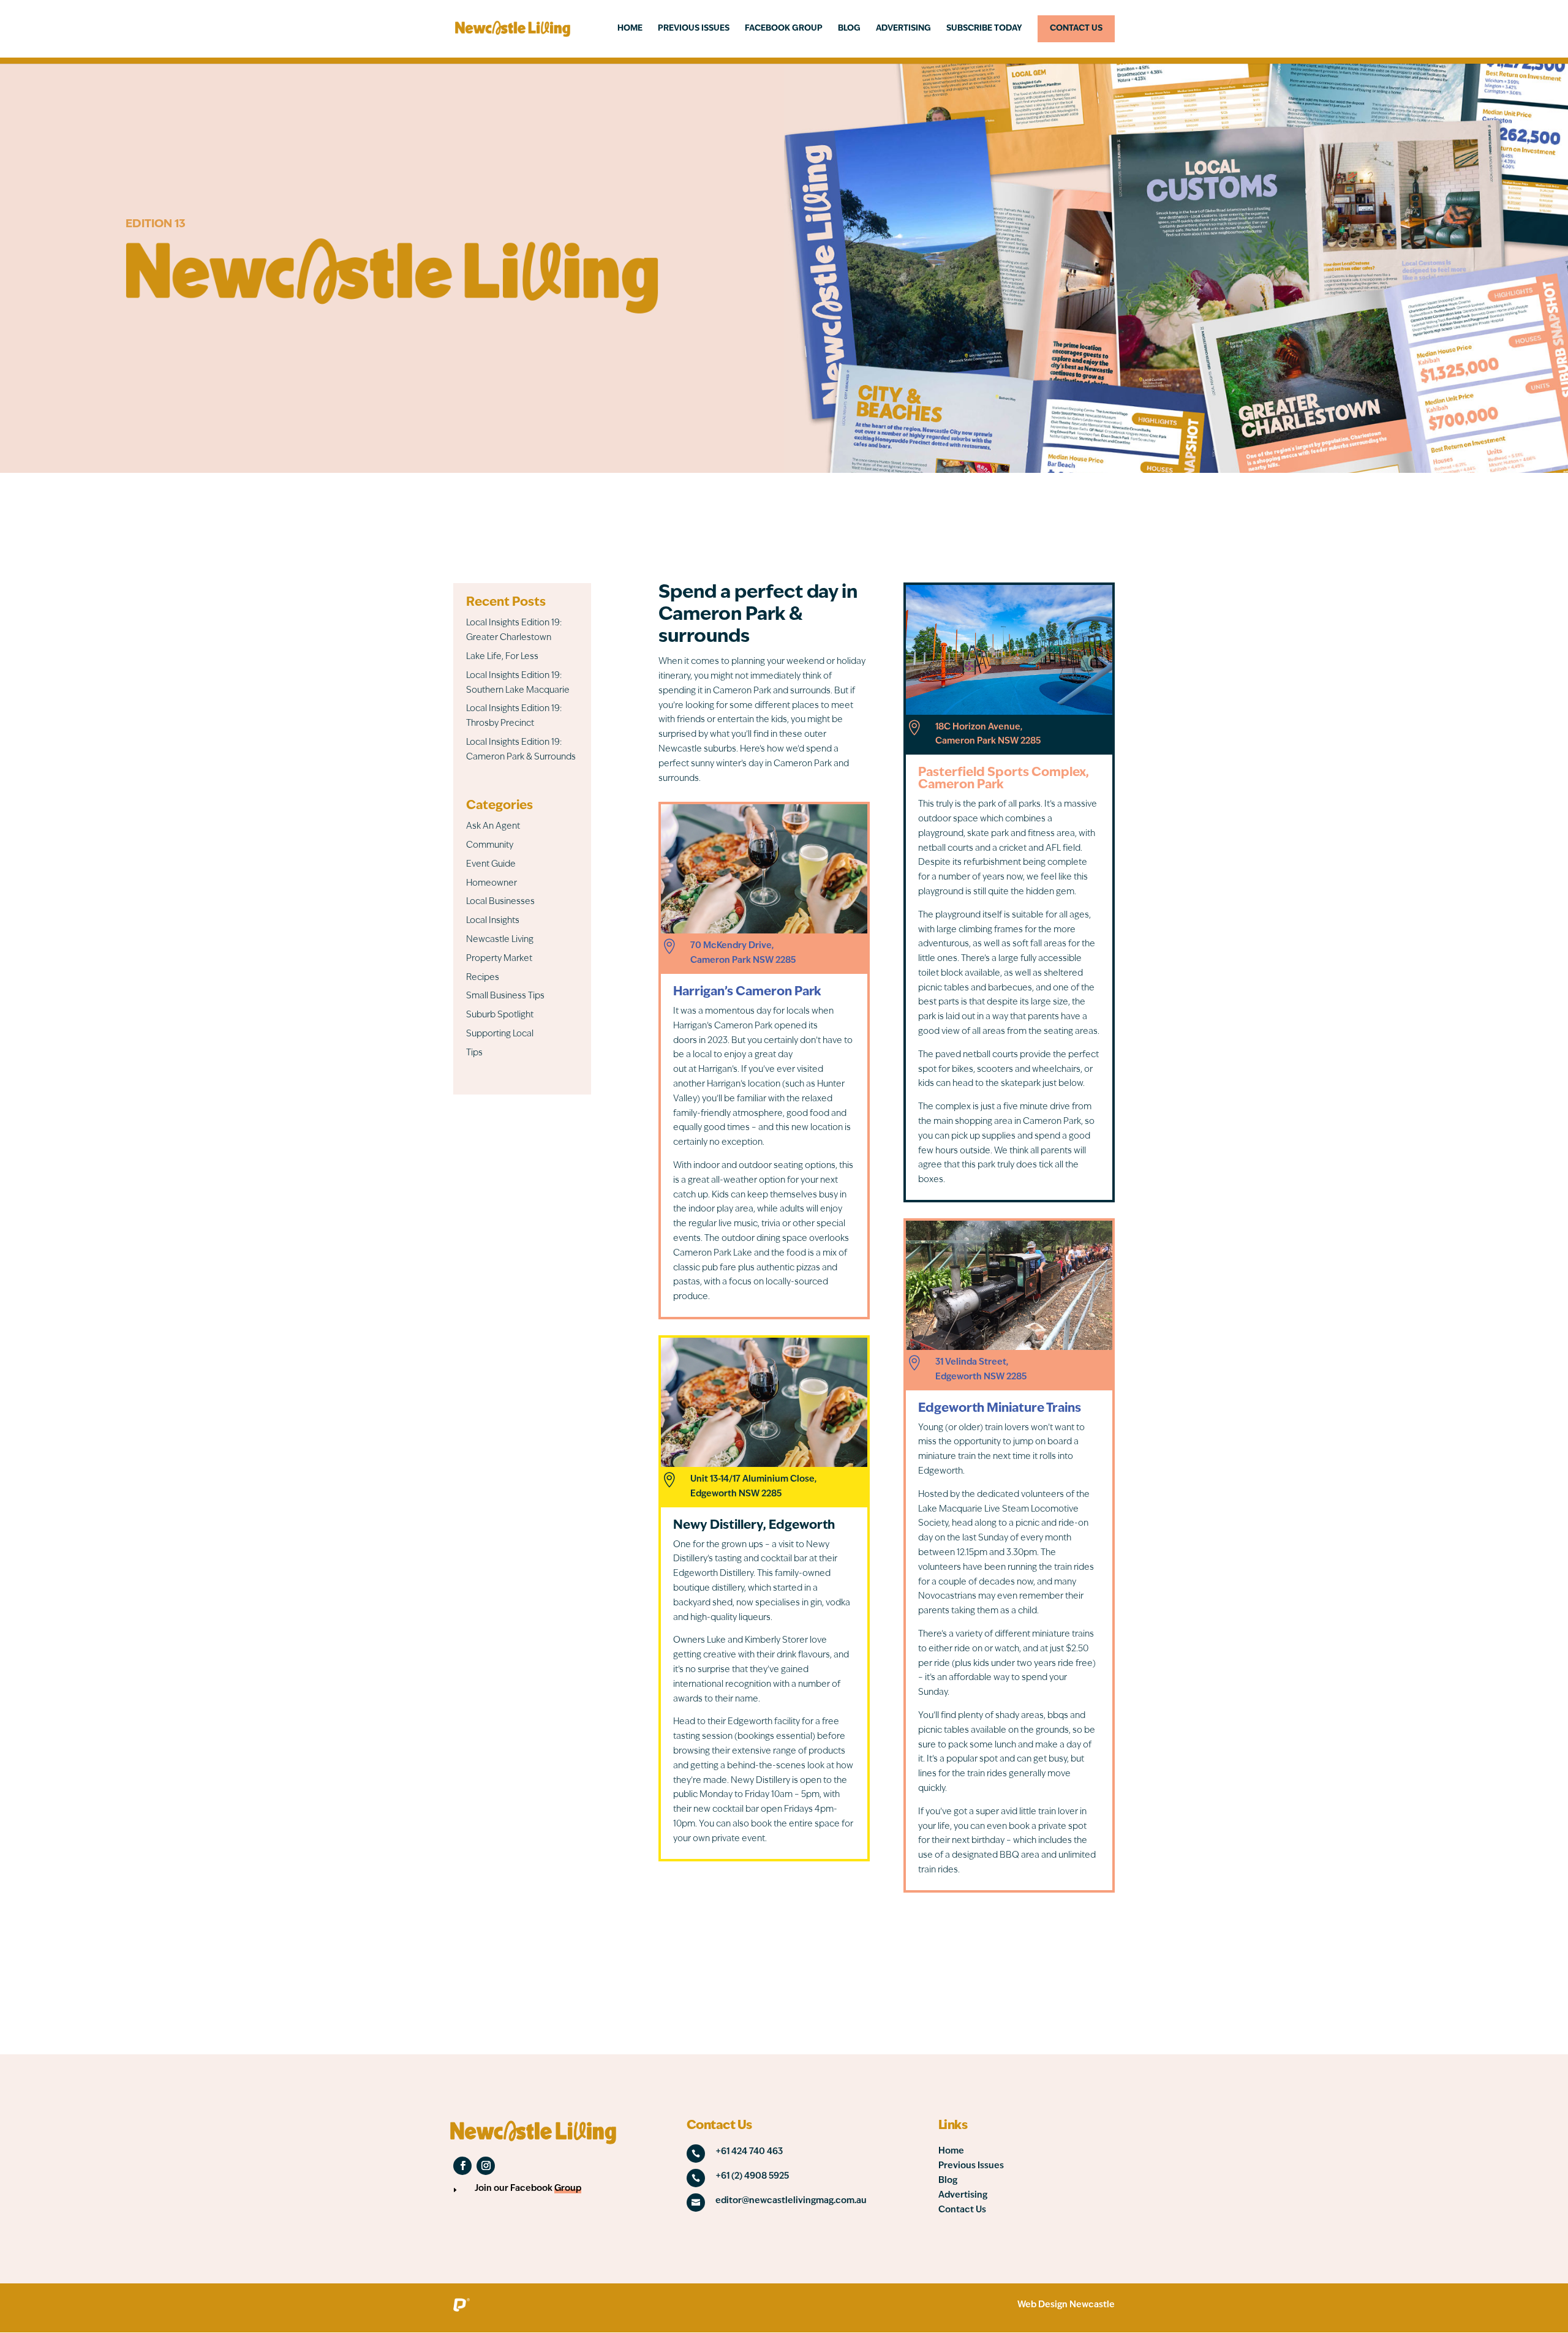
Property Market (499, 959)
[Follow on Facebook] (462, 2166)
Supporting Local (500, 1034)
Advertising (903, 28)
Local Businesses (500, 902)
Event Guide (491, 865)
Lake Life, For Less (502, 657)
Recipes (483, 978)
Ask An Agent (493, 827)
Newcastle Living (500, 940)
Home (630, 28)
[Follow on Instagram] (486, 2166)
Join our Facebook (528, 2189)
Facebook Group (784, 28)
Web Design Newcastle (1066, 2305)
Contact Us (1076, 28)
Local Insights (493, 921)
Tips (474, 1053)
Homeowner (492, 884)
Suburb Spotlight (500, 1015)
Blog (849, 28)
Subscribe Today (984, 28)
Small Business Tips (505, 996)
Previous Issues (694, 28)
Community (490, 846)
